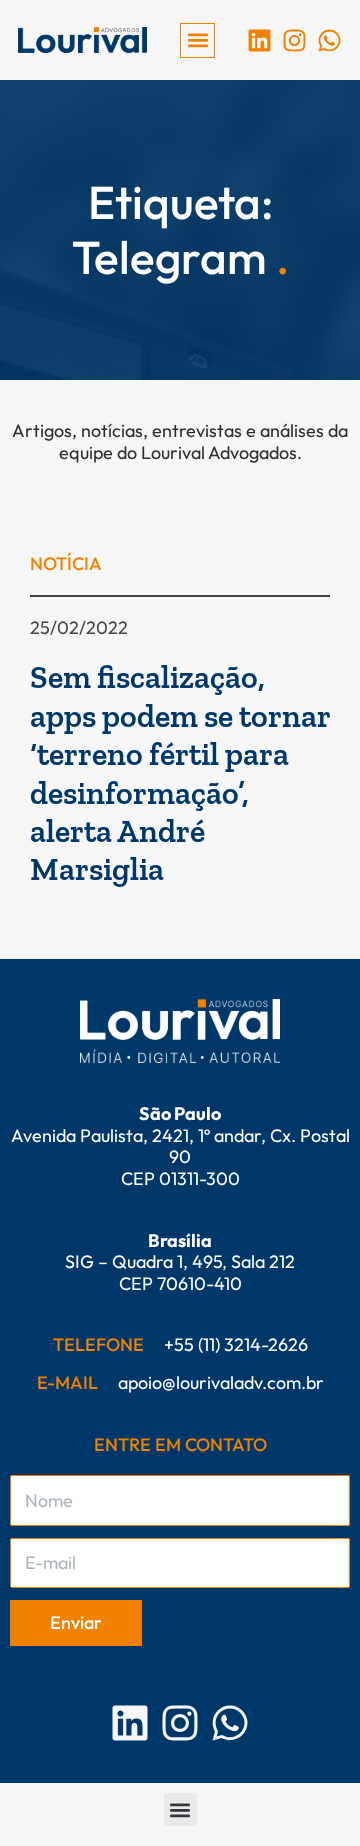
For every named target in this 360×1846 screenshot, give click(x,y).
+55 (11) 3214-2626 (236, 1344)
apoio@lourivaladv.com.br (221, 1382)
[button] (197, 40)
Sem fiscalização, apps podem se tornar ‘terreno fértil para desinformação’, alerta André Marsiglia (180, 773)
